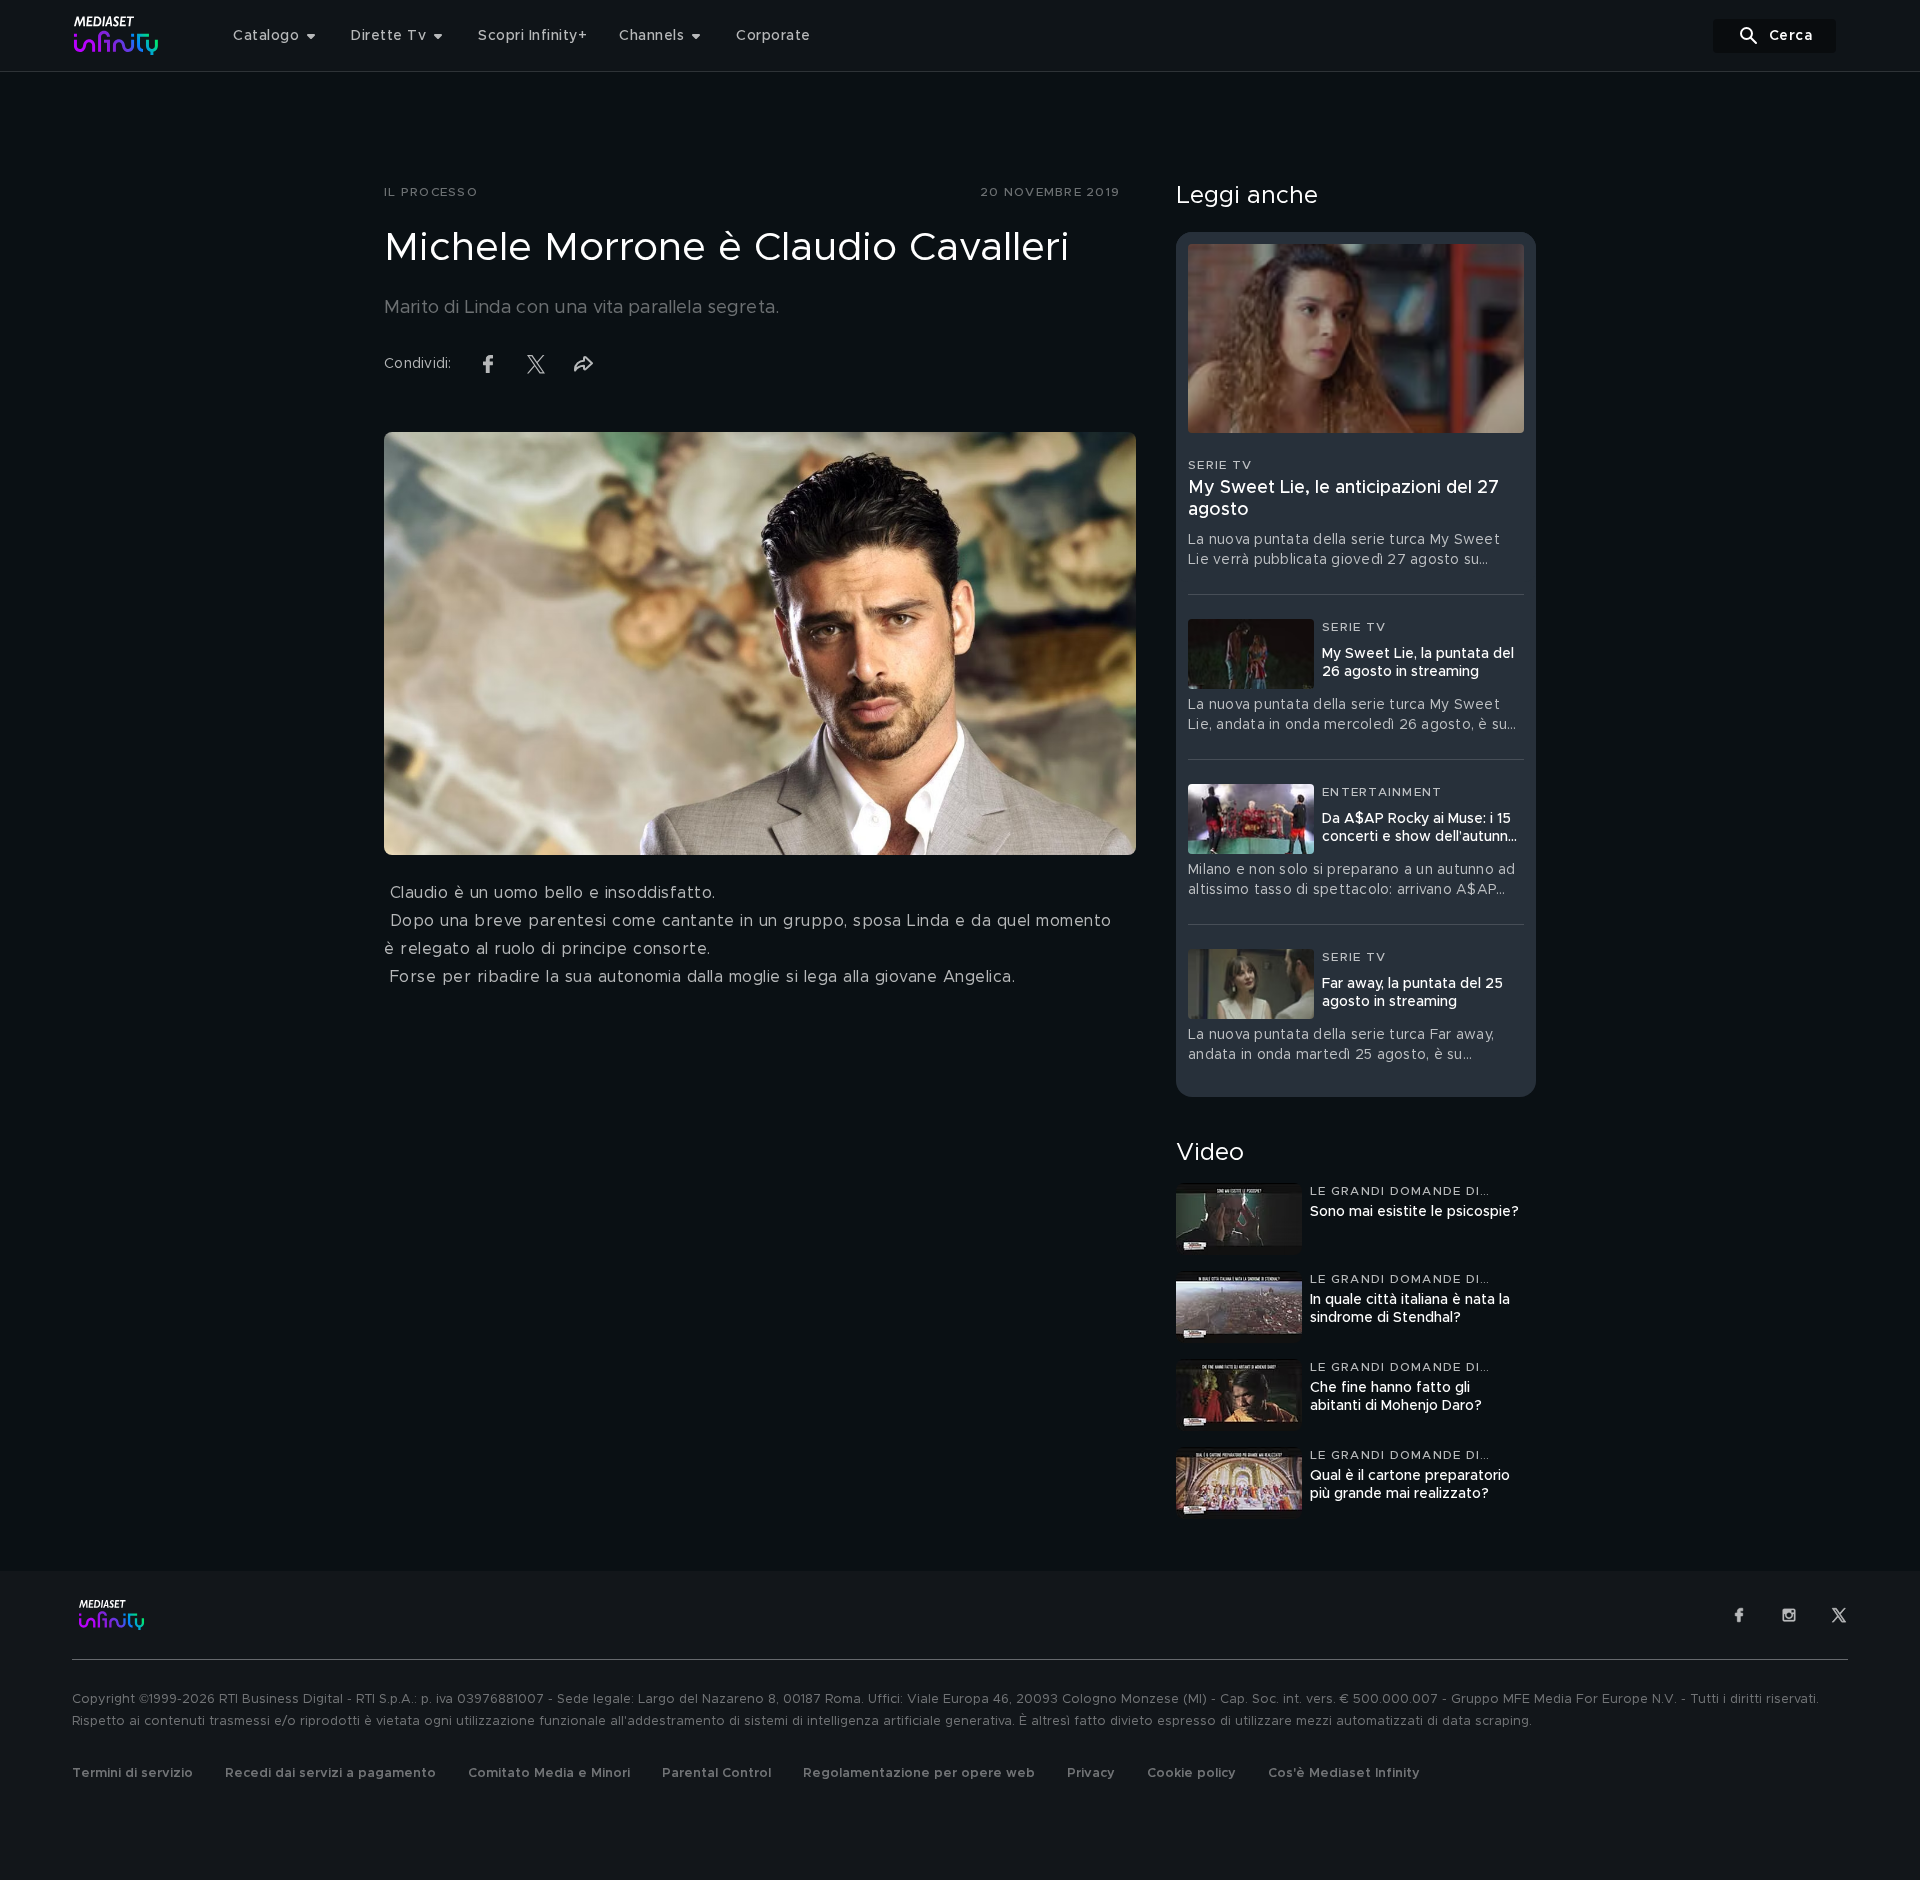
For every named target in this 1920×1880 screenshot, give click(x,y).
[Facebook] (1739, 1615)
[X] (1839, 1615)
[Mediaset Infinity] (116, 35)
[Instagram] (1789, 1615)
